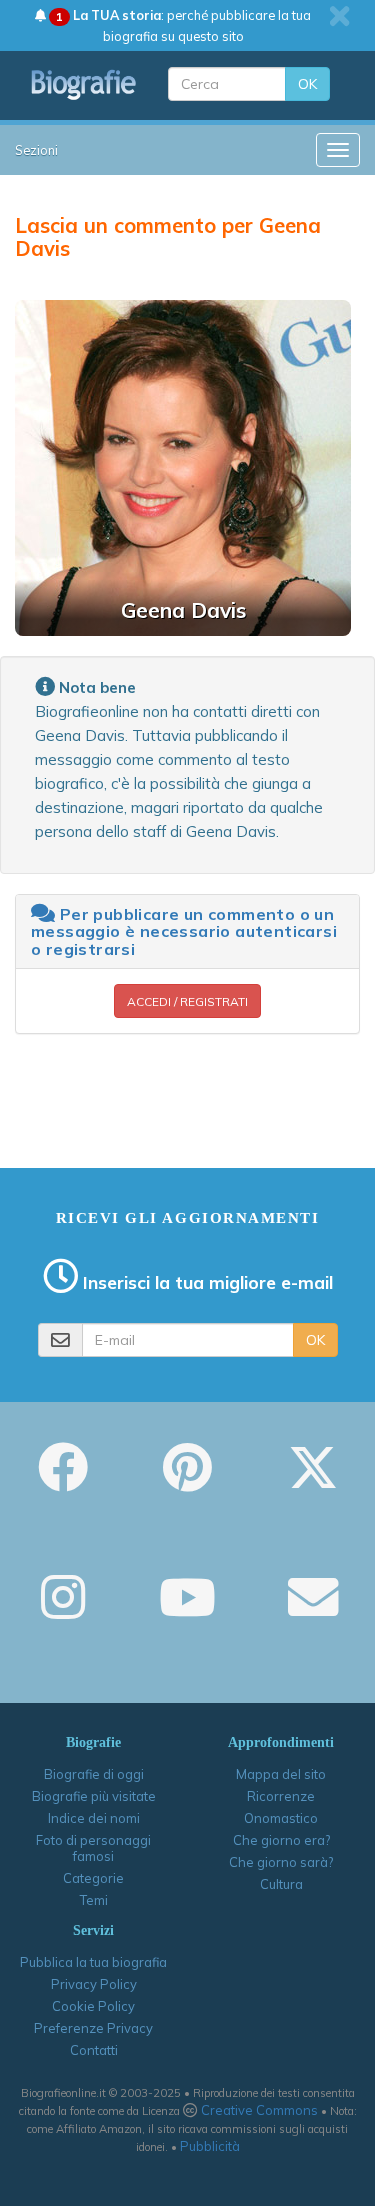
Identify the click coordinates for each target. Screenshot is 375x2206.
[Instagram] (63, 1611)
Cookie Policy (93, 2006)
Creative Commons (259, 2110)
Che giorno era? (281, 1840)
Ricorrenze (281, 1796)
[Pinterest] (187, 1481)
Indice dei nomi (94, 1818)
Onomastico (281, 1818)
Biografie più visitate (94, 1796)
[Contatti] (313, 1611)
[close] (339, 16)
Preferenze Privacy (93, 2028)
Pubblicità (210, 2146)
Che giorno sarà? (281, 1862)
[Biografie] (84, 84)
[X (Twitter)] (313, 1481)
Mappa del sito (281, 1774)
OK (307, 84)
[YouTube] (187, 1611)
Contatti (94, 2050)
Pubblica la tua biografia (93, 1962)
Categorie (93, 1878)
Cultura (281, 1884)
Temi (94, 1900)
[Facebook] (63, 1481)
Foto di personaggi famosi (93, 1848)
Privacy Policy (94, 1984)
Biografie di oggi (94, 1774)
